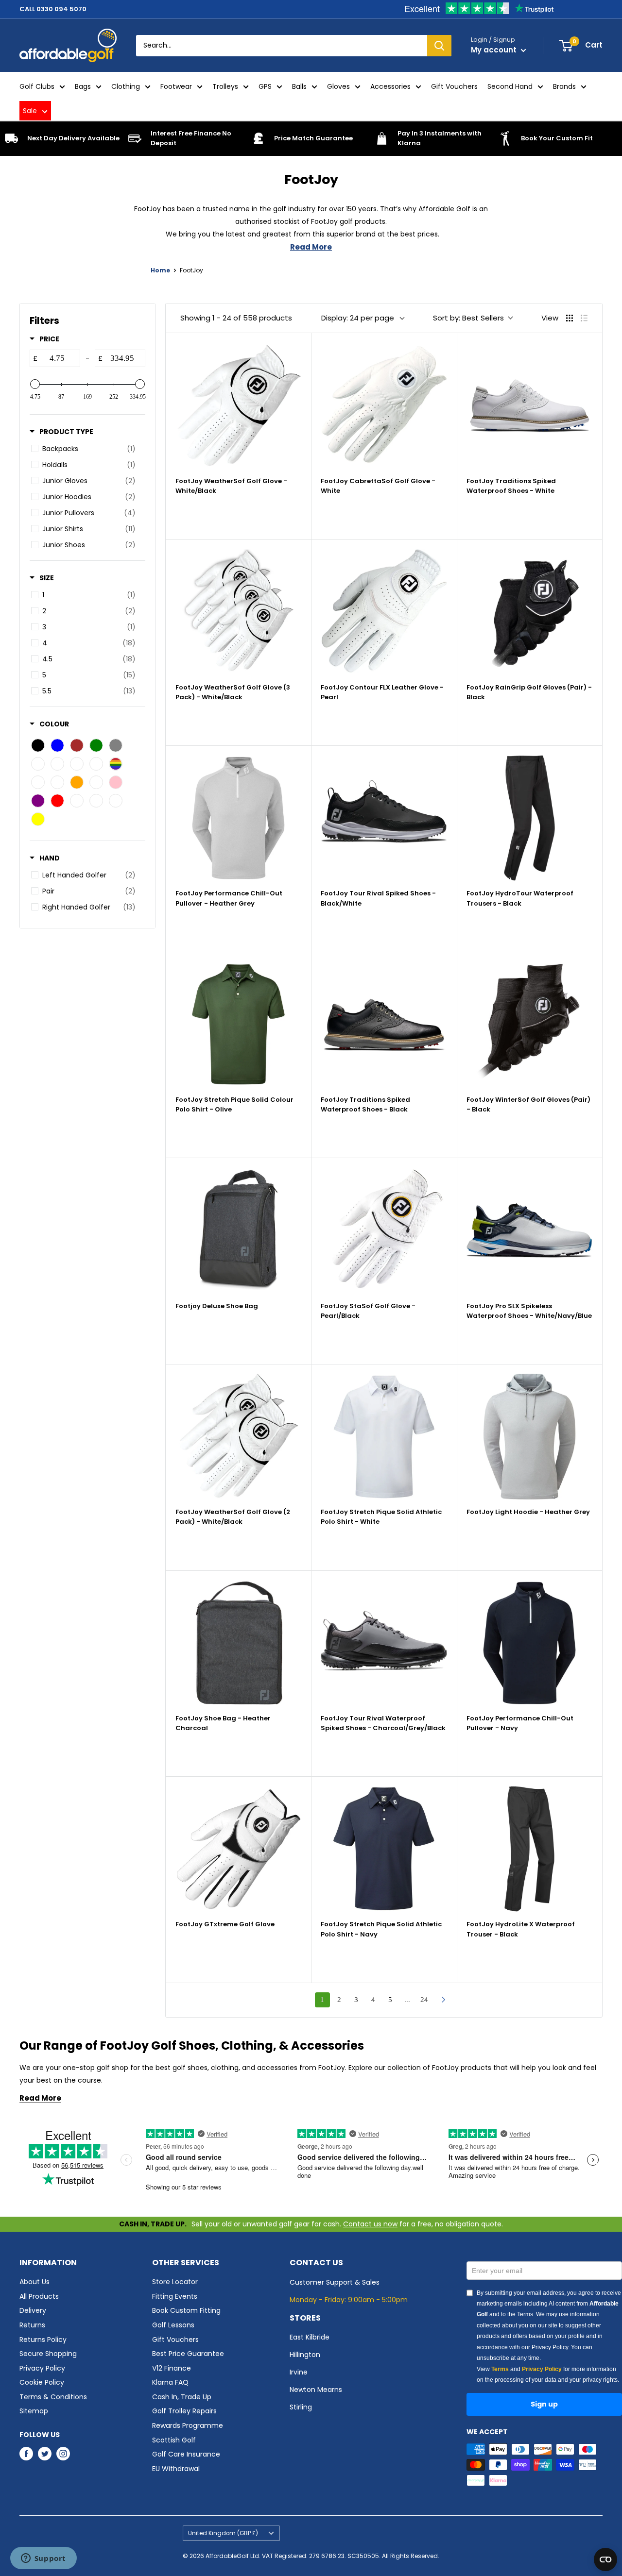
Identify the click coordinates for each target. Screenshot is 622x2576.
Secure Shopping (48, 2354)
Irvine (299, 2372)
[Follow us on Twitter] (45, 2453)
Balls (299, 86)
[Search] (439, 46)
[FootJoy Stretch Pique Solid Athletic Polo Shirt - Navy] (384, 1849)
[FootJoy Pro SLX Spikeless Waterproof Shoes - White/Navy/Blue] (529, 1230)
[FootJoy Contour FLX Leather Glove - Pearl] (384, 612)
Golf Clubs (37, 86)
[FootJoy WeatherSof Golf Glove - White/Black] (238, 406)
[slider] (35, 384)
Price (49, 339)
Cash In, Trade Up (182, 2397)
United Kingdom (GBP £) (223, 2533)
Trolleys (225, 86)
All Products (39, 2296)
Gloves (338, 86)
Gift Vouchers (454, 86)
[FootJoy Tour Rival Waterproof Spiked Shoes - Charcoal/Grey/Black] (384, 1643)
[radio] (570, 318)
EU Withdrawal (176, 2469)
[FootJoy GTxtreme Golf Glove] (238, 1849)
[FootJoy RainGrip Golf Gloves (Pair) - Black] (529, 612)
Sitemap (34, 2411)
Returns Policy (43, 2340)
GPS (265, 86)
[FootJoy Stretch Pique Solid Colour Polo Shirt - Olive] (238, 1024)
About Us (35, 2282)
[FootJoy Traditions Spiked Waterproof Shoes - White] (529, 406)
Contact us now (370, 2224)
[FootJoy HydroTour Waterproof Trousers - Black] (529, 818)
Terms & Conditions (53, 2397)
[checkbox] (86, 449)
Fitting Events (175, 2296)
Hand (50, 858)
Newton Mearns (316, 2390)
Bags (83, 86)
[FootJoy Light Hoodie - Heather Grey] (529, 1437)
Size (47, 578)
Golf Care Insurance (186, 2454)
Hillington (305, 2355)
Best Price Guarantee (188, 2354)
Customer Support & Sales (335, 2282)
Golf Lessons (173, 2325)
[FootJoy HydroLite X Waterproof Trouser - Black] (529, 1849)
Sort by (468, 318)
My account (495, 50)
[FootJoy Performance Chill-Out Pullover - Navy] (529, 1643)
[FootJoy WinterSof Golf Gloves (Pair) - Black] (529, 1024)
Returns (32, 2325)
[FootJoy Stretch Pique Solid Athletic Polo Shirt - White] (384, 1437)
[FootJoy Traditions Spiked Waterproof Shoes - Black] (384, 1024)
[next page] (444, 2000)
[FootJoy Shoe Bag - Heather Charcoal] (238, 1643)
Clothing (126, 86)
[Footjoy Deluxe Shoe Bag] (238, 1230)
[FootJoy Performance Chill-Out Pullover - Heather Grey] (238, 818)
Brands (564, 86)
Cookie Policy (42, 2382)
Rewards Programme (188, 2425)
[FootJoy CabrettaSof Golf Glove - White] (384, 406)
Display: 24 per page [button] (358, 318)
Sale (30, 111)
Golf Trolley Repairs (184, 2411)
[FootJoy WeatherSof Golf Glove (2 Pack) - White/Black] (238, 1437)
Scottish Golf (174, 2440)
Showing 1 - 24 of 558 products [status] (236, 318)
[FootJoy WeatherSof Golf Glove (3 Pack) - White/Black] (238, 612)
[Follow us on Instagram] (63, 2453)
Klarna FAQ (170, 2382)
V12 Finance (172, 2368)
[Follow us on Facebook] (26, 2453)
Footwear (176, 86)
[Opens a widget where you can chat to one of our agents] (43, 2559)
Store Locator (175, 2282)
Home (160, 270)
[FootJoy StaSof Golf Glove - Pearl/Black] (384, 1230)
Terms (500, 2369)
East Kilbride (310, 2337)
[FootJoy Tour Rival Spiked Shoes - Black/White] (384, 818)
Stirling (301, 2407)
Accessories (390, 86)
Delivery (33, 2310)
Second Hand (510, 86)
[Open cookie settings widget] (605, 2559)
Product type (66, 432)
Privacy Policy (42, 2368)
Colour (54, 724)
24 (424, 2000)
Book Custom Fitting (186, 2310)
